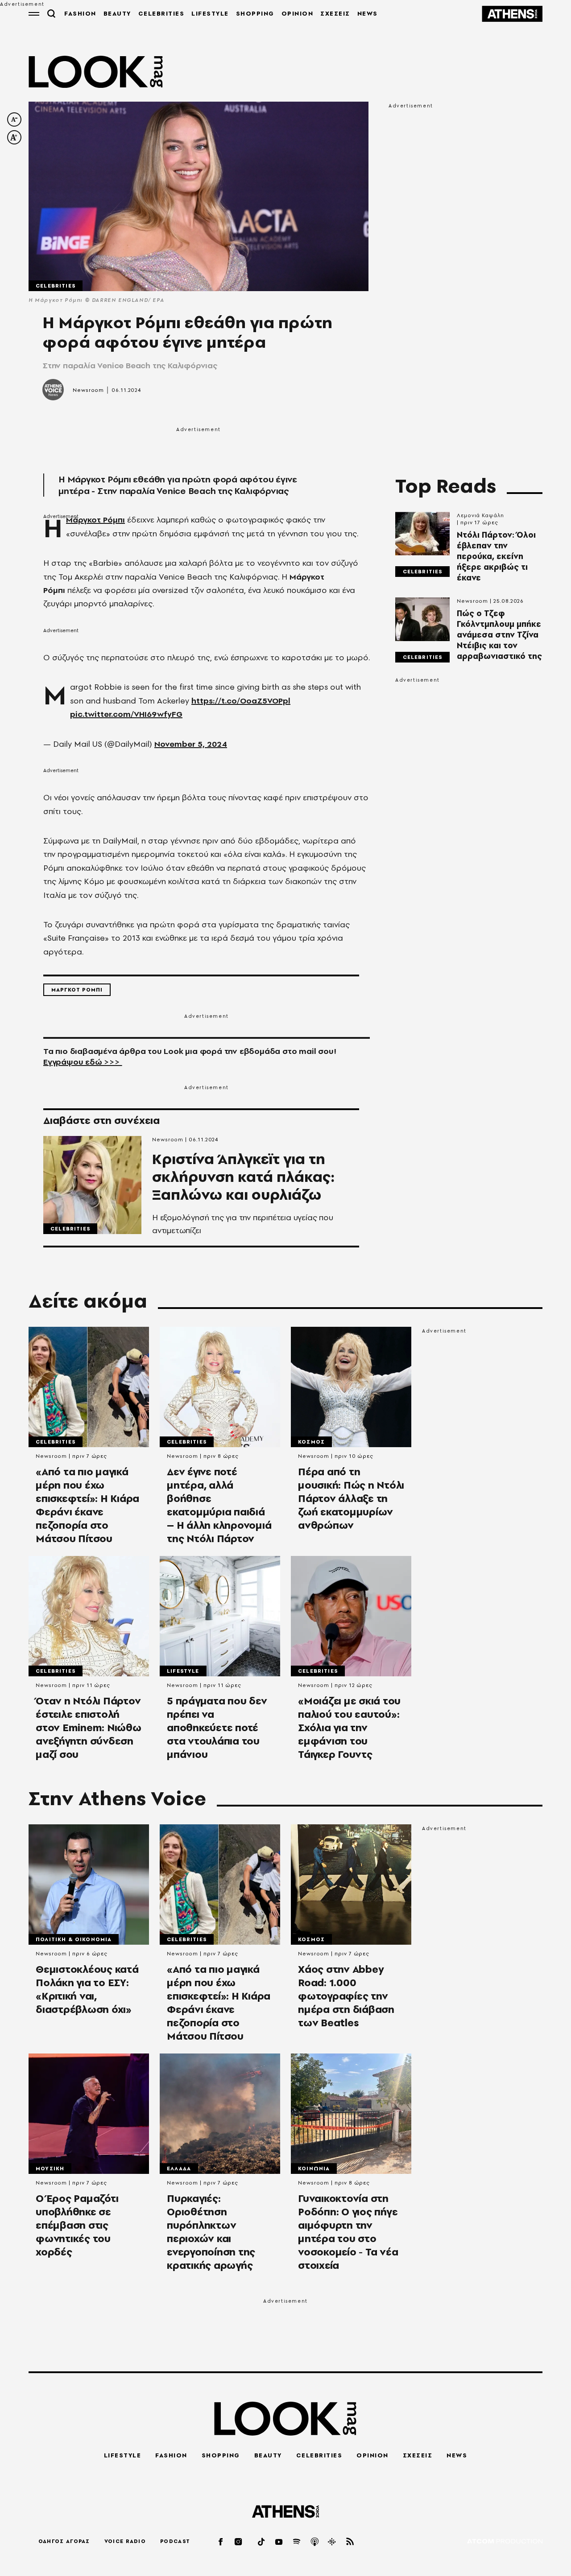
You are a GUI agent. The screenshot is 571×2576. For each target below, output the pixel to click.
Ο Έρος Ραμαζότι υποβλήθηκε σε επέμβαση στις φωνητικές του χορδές (77, 2225)
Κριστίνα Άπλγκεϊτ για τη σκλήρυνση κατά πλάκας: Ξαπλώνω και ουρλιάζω (244, 1177)
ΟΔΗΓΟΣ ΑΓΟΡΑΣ (64, 2541)
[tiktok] (262, 2541)
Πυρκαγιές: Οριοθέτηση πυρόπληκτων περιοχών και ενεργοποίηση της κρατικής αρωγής (211, 2232)
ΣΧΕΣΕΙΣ (335, 13)
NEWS (368, 13)
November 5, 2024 (191, 744)
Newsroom (88, 390)
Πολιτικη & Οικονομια (74, 1939)
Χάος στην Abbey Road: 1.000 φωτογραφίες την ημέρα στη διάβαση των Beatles (346, 1996)
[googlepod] (332, 2541)
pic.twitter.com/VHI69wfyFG (126, 714)
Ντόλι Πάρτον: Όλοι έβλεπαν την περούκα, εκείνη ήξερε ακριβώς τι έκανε (496, 556)
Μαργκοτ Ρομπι (77, 990)
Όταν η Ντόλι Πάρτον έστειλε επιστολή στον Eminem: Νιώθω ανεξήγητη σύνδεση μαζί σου (89, 1728)
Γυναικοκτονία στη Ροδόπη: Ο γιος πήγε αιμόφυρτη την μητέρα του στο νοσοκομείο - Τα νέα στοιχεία (348, 2232)
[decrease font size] (14, 119)
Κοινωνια (314, 2169)
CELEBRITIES (161, 13)
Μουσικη (50, 2169)
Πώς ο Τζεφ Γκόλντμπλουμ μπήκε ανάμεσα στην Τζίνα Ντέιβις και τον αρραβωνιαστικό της (499, 635)
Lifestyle (183, 1671)
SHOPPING (255, 13)
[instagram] (239, 2541)
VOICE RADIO (125, 2541)
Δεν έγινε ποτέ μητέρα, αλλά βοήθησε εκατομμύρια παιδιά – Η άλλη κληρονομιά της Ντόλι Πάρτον (219, 1505)
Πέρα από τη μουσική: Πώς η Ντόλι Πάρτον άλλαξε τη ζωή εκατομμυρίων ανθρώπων (351, 1498)
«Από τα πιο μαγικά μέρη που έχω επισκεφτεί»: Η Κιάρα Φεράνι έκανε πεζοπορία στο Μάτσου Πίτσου (87, 1505)
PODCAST (175, 2541)
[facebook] (221, 2541)
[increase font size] (14, 137)
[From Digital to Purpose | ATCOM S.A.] (505, 2542)
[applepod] (315, 2541)
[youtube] (279, 2541)
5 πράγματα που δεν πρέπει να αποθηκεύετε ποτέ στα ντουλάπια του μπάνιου (217, 1728)
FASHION (80, 13)
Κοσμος (311, 1442)
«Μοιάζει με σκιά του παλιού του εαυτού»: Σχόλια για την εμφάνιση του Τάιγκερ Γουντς (349, 1728)
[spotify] (297, 2541)
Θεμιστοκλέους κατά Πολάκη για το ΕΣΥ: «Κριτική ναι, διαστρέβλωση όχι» (87, 1989)
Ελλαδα (179, 2169)
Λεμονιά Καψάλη (480, 515)
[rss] (350, 2541)
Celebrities (56, 286)
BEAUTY (117, 13)
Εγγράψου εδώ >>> (83, 1062)
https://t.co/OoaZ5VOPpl (241, 701)
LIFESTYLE (210, 13)
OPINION (298, 13)
